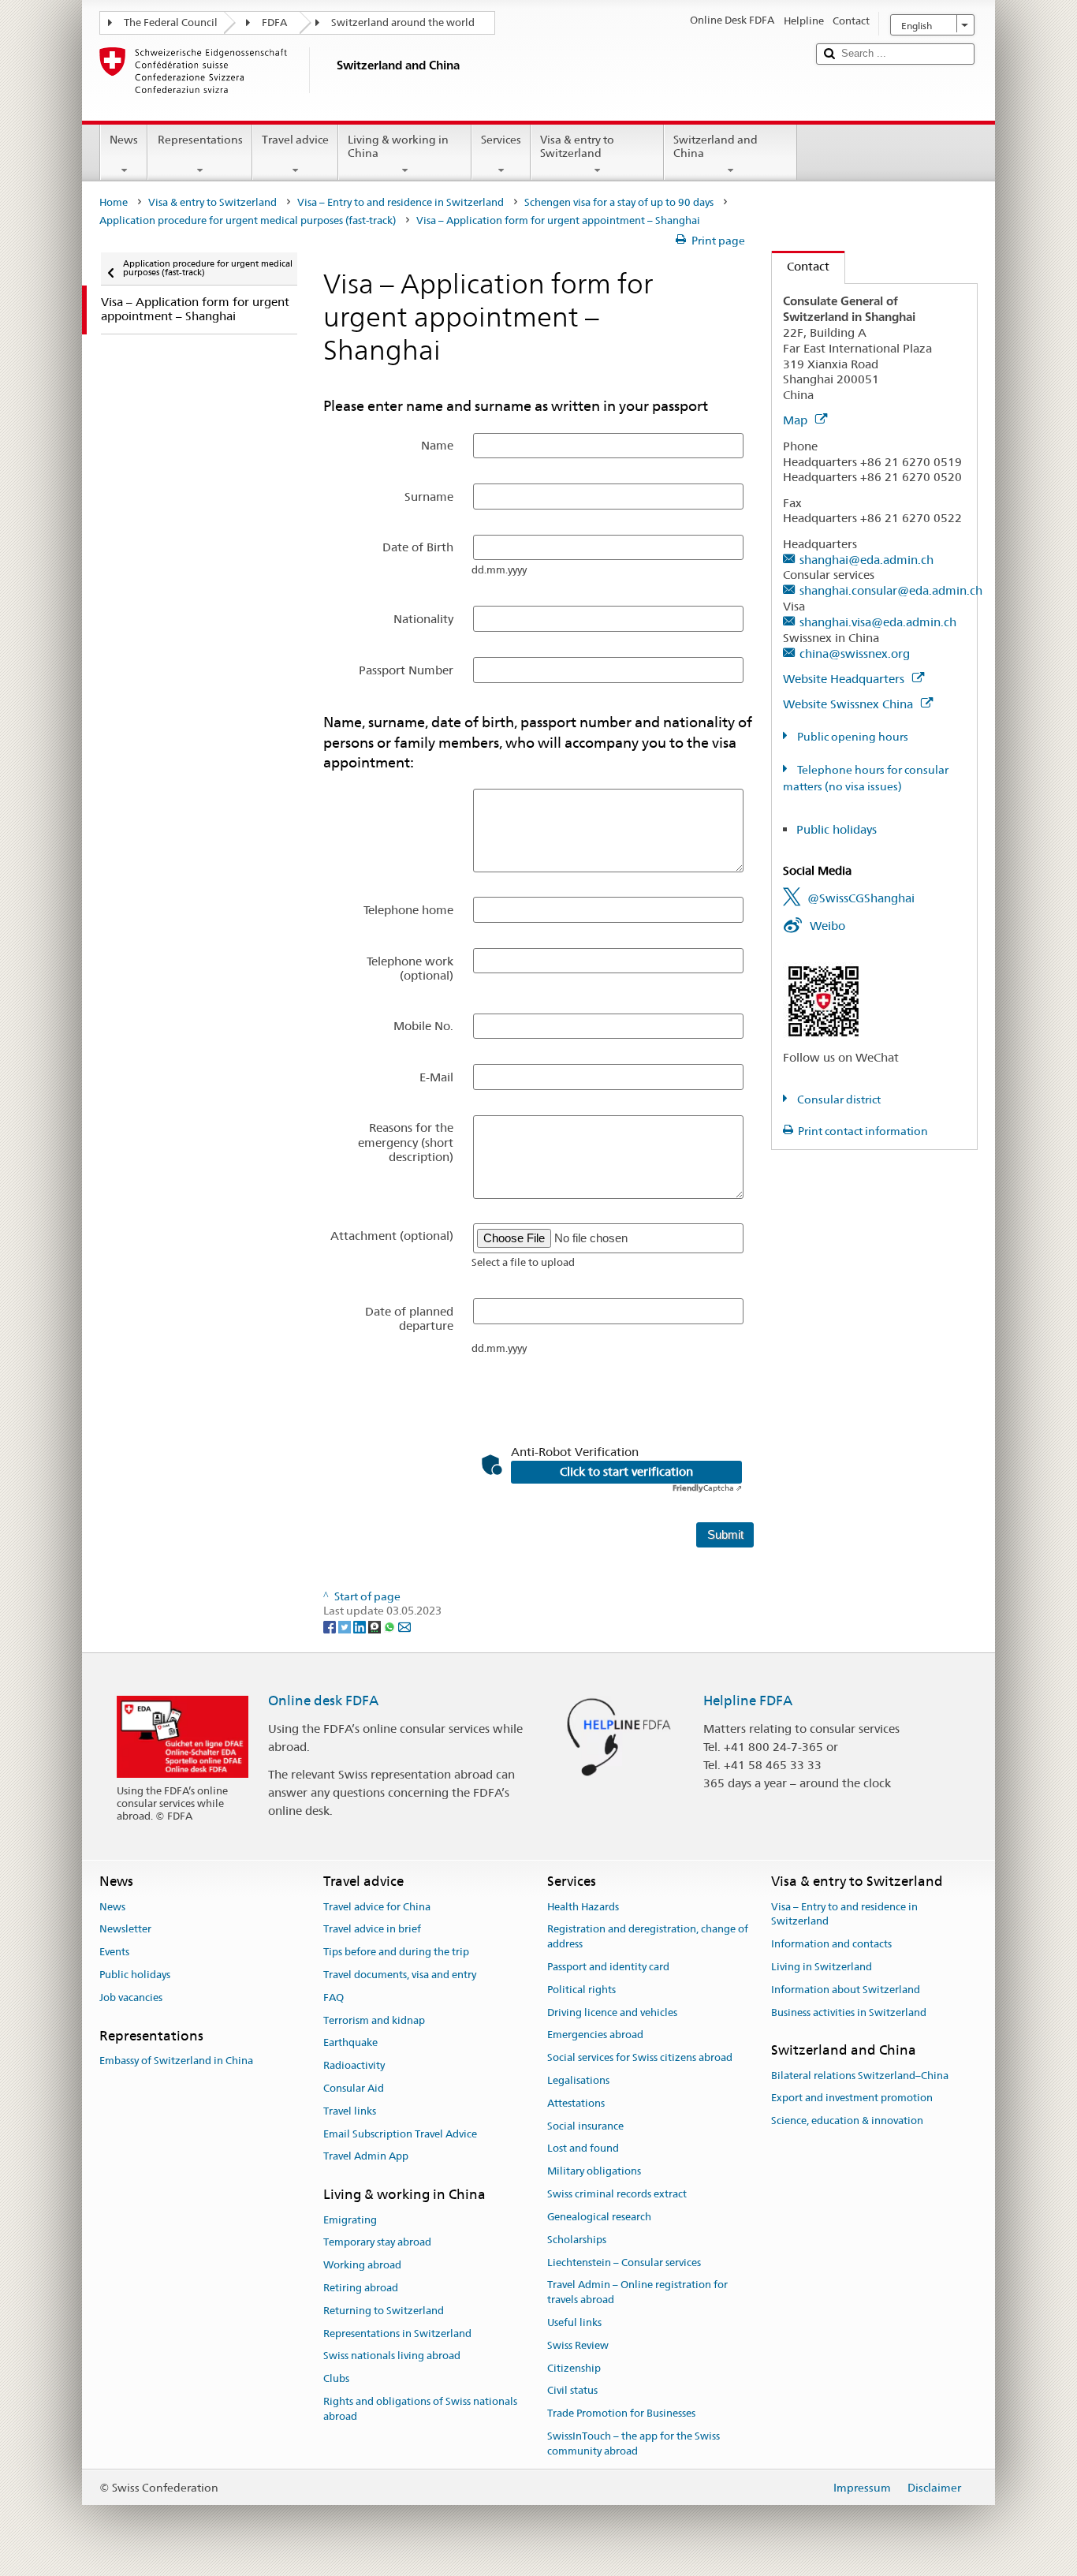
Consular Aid (354, 2088)
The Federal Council (171, 22)
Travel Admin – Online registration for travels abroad (637, 2293)
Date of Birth (418, 547)
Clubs (336, 2379)
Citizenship (574, 2368)
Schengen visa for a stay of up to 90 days (619, 202)
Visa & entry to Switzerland (577, 146)
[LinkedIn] (361, 1626)
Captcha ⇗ (707, 1488)
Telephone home (408, 910)
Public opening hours (852, 737)
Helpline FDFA (748, 1701)
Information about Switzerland (846, 1990)
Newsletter (125, 1930)
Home (114, 202)
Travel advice (295, 140)
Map (797, 420)
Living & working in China (398, 146)
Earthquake (350, 2043)
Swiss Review (578, 2345)
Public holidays (837, 829)
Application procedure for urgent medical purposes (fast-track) (248, 220)
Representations (200, 140)
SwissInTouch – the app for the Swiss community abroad (634, 2443)
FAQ (334, 1997)
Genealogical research (599, 2217)
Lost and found (583, 2149)
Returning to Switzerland (384, 2311)
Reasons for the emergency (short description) (406, 1142)
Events (114, 1952)
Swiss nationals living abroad (392, 2356)
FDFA (274, 22)
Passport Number (406, 670)
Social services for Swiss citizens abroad (640, 2057)
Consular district (838, 1099)
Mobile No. (423, 1026)
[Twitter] (346, 1626)
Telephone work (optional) (410, 968)
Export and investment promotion (852, 2098)
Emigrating (350, 2220)
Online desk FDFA (323, 1701)
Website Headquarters (845, 679)
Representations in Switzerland (397, 2333)
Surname (429, 497)
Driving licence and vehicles (612, 2012)
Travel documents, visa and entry (400, 1975)
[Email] (404, 1626)
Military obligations (594, 2172)
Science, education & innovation (847, 2121)
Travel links (350, 2111)
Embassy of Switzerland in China (176, 2061)
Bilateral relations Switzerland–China (860, 2076)
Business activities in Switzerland (849, 2012)
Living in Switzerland (822, 1967)
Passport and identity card (608, 1967)
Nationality (423, 619)
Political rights (581, 1990)
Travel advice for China (377, 1907)
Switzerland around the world (403, 22)
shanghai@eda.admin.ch (866, 560)
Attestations (576, 2103)
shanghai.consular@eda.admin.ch (891, 590)
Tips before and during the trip (396, 1952)
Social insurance (585, 2126)
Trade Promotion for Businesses (621, 2413)
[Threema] (376, 1626)
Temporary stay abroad (377, 2243)
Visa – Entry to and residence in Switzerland (401, 202)
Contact (801, 266)
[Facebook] (331, 1626)
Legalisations (578, 2080)
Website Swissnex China (850, 704)
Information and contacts (831, 1944)
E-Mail (436, 1077)
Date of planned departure (409, 1318)
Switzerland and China (716, 146)
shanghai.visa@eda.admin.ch (878, 622)
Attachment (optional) (392, 1236)
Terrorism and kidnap (374, 2020)
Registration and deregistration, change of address (648, 1937)
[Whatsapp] (391, 1626)
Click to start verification (626, 1472)
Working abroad (362, 2265)
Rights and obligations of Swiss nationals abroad (420, 2409)
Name (437, 445)
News (124, 140)
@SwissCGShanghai (861, 898)
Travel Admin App (366, 2157)
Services (501, 140)
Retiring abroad (361, 2288)
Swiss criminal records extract (617, 2194)
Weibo (827, 926)
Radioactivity (354, 2065)
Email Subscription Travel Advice (400, 2134)
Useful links (574, 2322)
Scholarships (577, 2240)
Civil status (572, 2391)
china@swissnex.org (855, 653)
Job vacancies (131, 1997)
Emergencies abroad (595, 2035)
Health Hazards (583, 1907)
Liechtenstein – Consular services (624, 2262)
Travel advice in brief (372, 1930)
